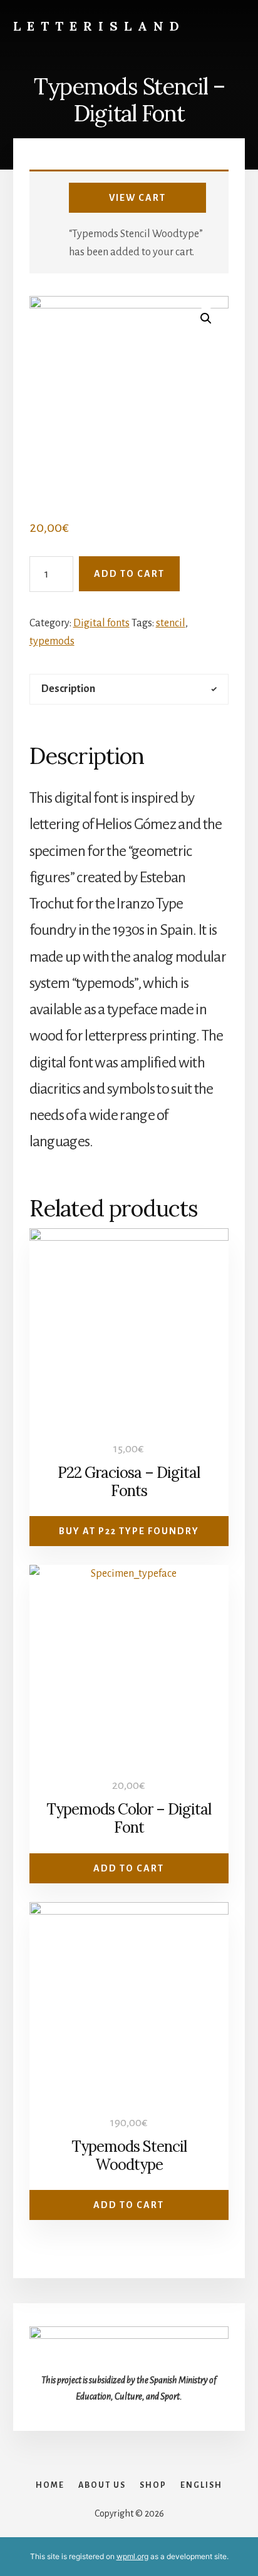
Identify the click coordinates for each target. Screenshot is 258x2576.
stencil (171, 623)
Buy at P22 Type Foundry (129, 1531)
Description (68, 689)
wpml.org (132, 2556)
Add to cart (129, 574)
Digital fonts (101, 623)
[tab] (129, 689)
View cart (137, 198)
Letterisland (99, 26)
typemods (52, 641)
